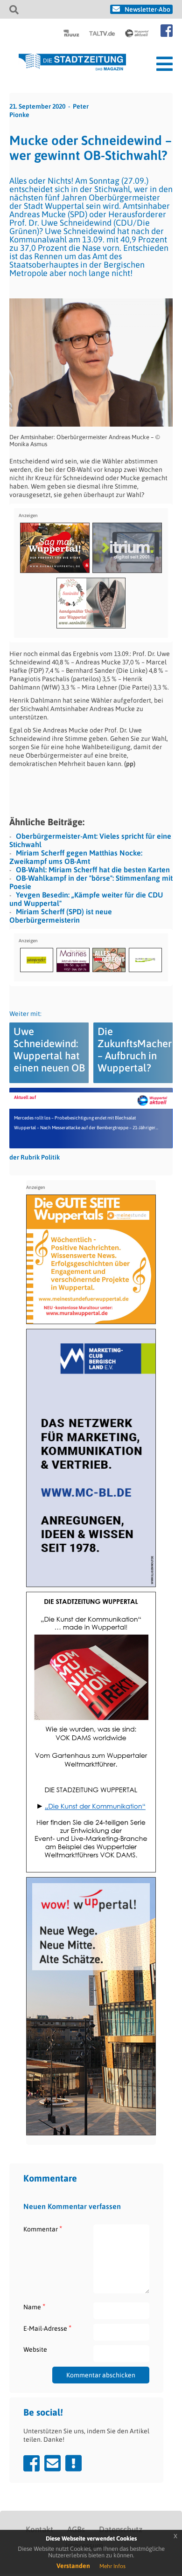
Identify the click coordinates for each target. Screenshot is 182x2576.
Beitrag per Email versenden (52, 2463)
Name (34, 2307)
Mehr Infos (112, 2566)
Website (35, 2349)
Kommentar (43, 2229)
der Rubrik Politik (35, 1157)
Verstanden (73, 2566)
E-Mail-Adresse (47, 2328)
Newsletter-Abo (147, 9)
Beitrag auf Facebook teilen (31, 2463)
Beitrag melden (73, 2463)
